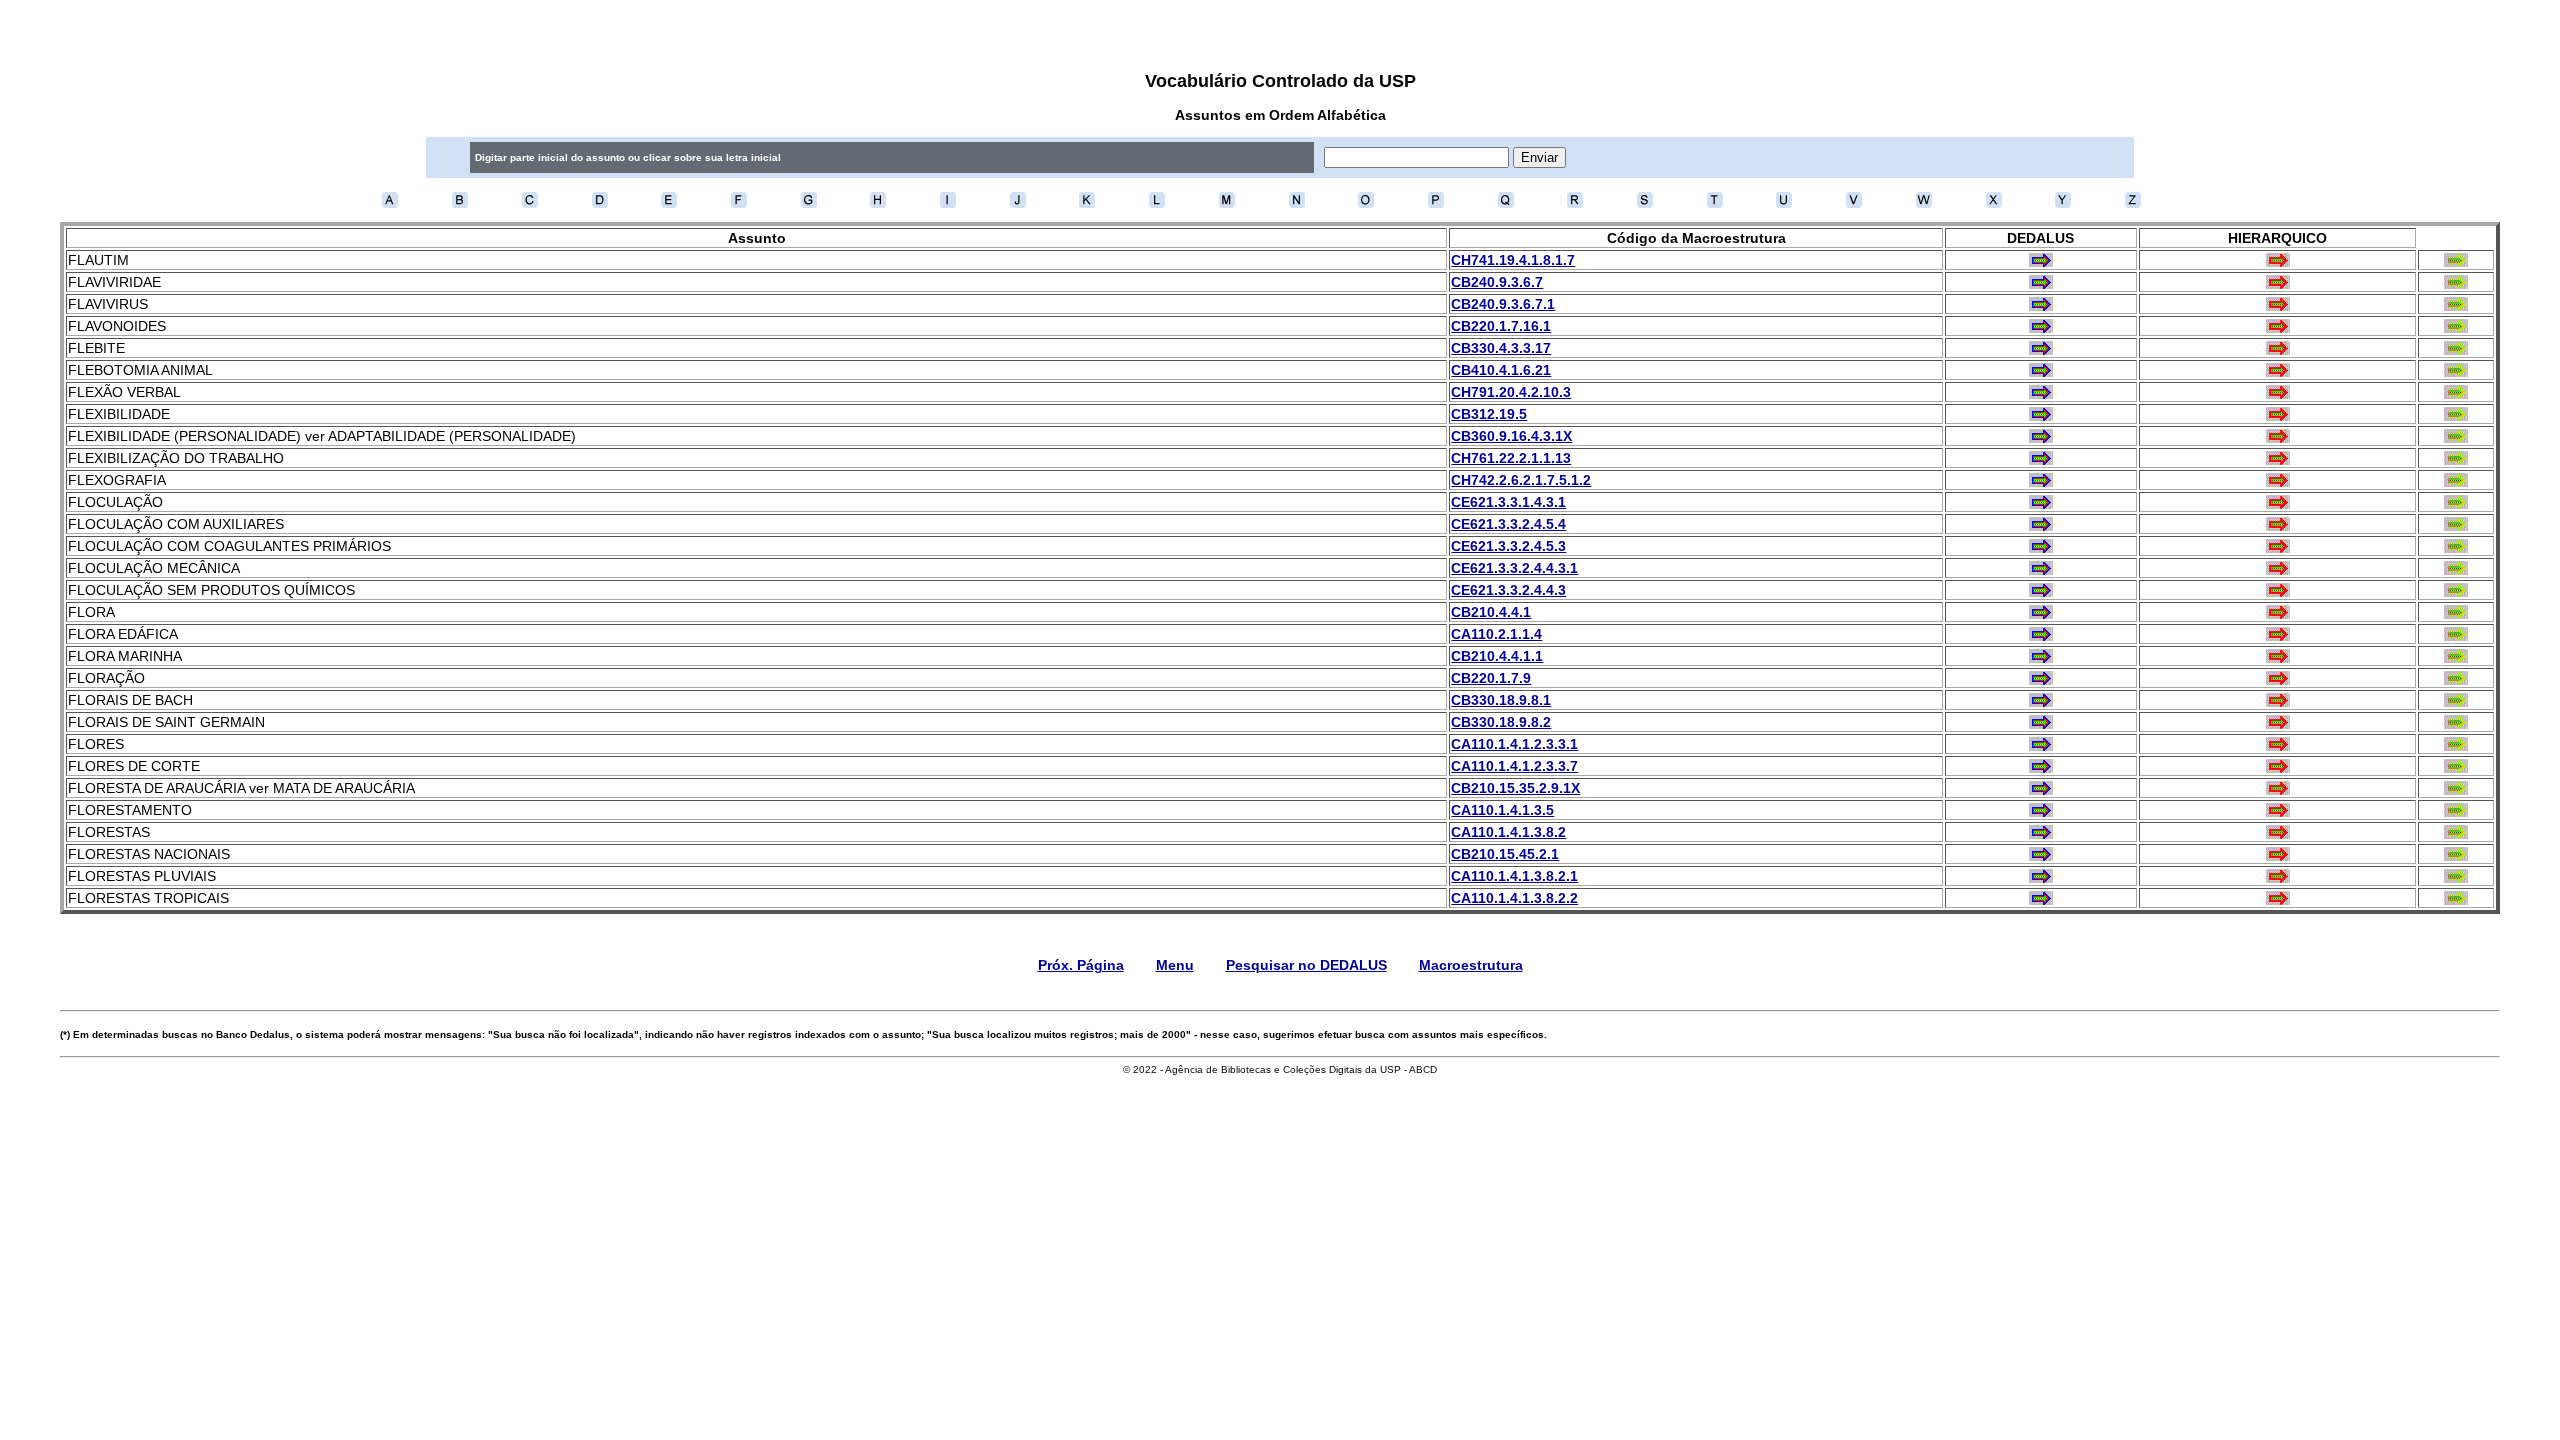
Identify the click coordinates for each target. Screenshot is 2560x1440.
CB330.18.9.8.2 (1501, 722)
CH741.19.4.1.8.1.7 (1513, 260)
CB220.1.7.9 (1491, 678)
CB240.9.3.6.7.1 (1503, 304)
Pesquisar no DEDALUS (1306, 965)
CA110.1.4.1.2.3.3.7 (1514, 766)
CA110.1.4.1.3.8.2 (1508, 832)
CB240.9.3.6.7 (1497, 282)
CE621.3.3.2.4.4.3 (1508, 590)
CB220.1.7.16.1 (1501, 326)
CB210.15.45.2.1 (1505, 854)
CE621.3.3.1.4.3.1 (1508, 502)
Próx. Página (1081, 965)
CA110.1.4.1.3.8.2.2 (1514, 898)
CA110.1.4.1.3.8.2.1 (1514, 876)
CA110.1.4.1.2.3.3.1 (1514, 744)
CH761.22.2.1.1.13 (1511, 458)
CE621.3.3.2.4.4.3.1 (1514, 568)
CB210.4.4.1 (1491, 612)
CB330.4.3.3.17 (1501, 348)
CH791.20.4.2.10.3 (1511, 392)
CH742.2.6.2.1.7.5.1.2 (1521, 480)
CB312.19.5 (1489, 414)
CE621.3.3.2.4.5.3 (1508, 546)
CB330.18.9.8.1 (1501, 700)
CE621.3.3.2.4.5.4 (1508, 524)
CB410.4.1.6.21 (1501, 370)
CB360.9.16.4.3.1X (1511, 436)
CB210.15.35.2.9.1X (1515, 788)
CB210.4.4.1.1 (1497, 656)
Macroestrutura (1471, 965)
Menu (1175, 965)
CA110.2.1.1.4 (1496, 634)
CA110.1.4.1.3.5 (1502, 810)
